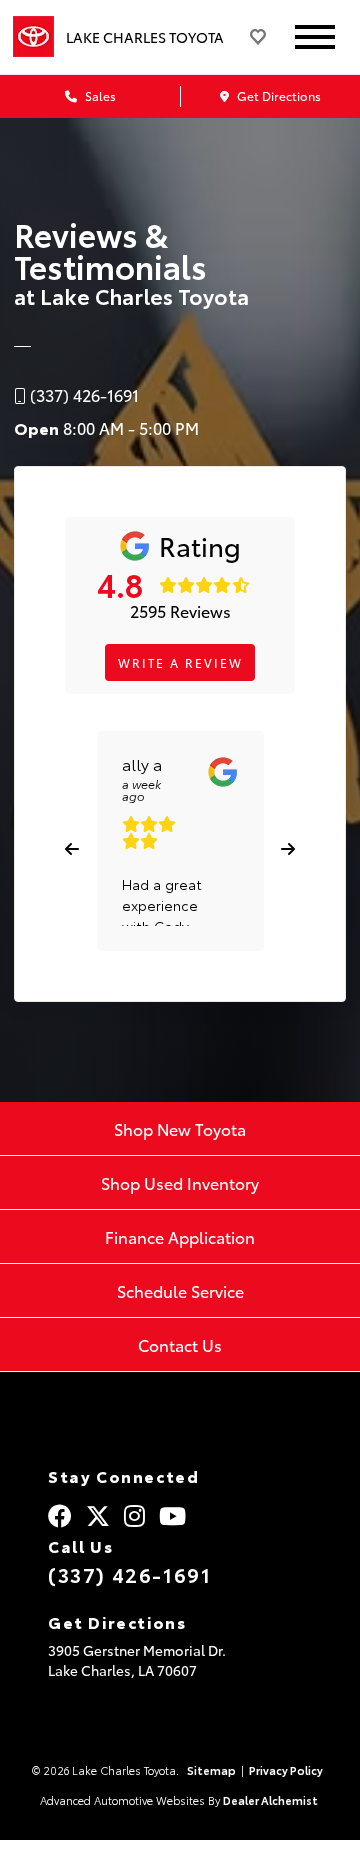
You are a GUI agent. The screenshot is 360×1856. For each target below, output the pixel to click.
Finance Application (180, 1236)
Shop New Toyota (180, 1128)
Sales (99, 95)
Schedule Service (180, 1290)
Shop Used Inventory (180, 1182)
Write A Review (180, 662)
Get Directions (277, 95)
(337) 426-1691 (129, 1574)
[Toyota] (33, 37)
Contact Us (180, 1344)
